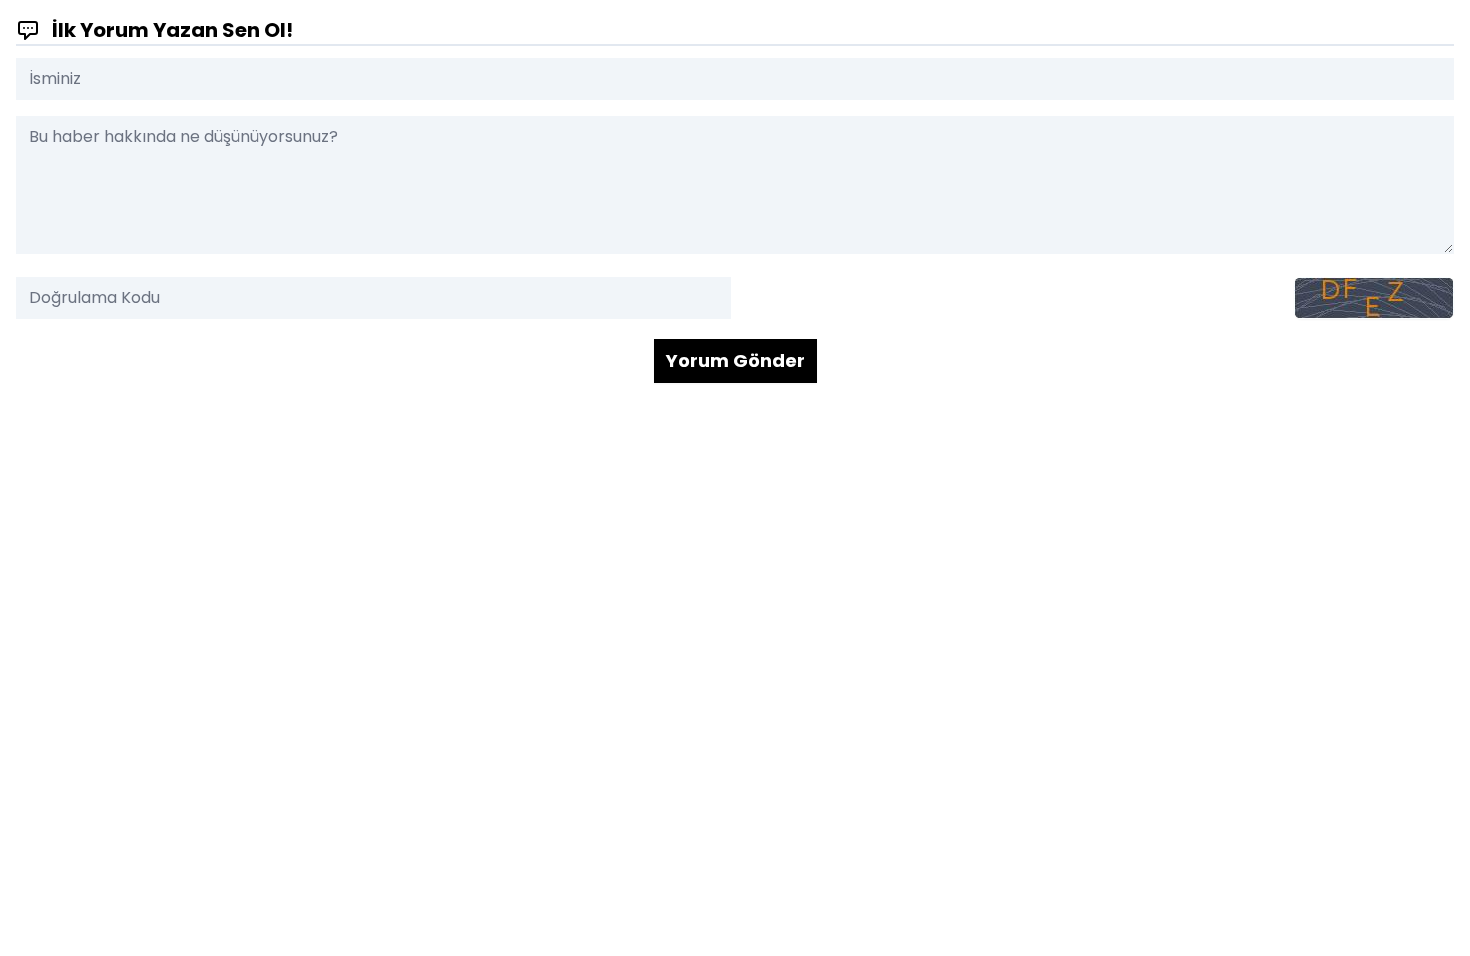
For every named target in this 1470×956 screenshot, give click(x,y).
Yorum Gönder (735, 360)
